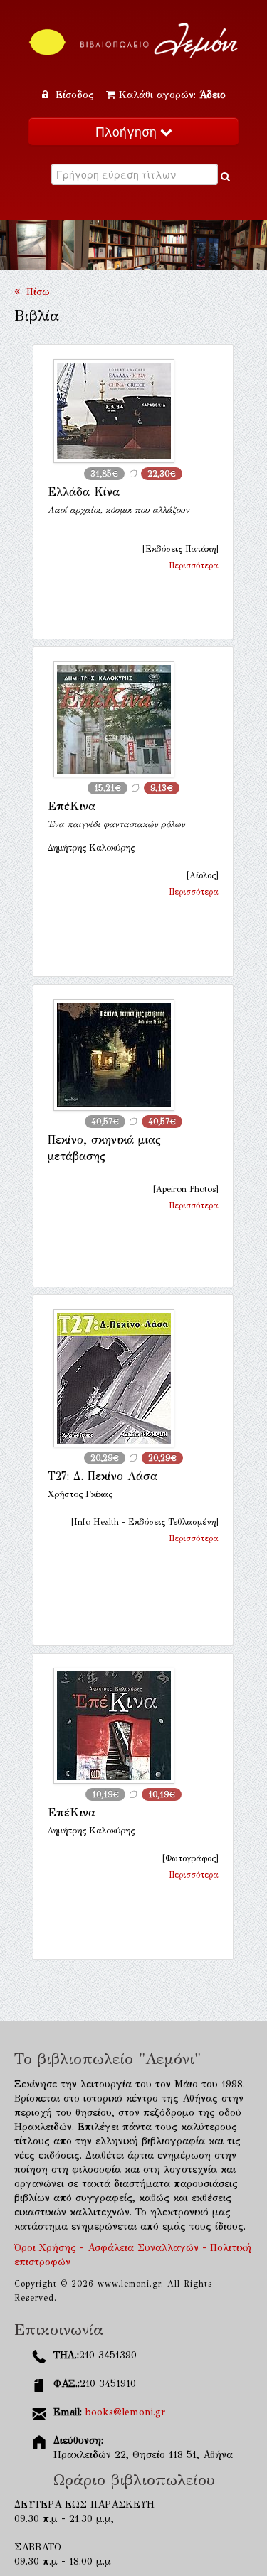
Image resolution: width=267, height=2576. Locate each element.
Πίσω (35, 292)
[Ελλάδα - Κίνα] (133, 411)
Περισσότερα (194, 565)
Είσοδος (75, 95)
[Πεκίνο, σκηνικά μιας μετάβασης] (133, 1055)
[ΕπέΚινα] (133, 719)
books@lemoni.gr (125, 2412)
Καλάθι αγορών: (172, 95)
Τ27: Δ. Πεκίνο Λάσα (103, 1476)
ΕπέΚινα (72, 806)
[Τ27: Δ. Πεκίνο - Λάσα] (133, 1378)
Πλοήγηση (128, 131)
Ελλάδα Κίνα (84, 492)
